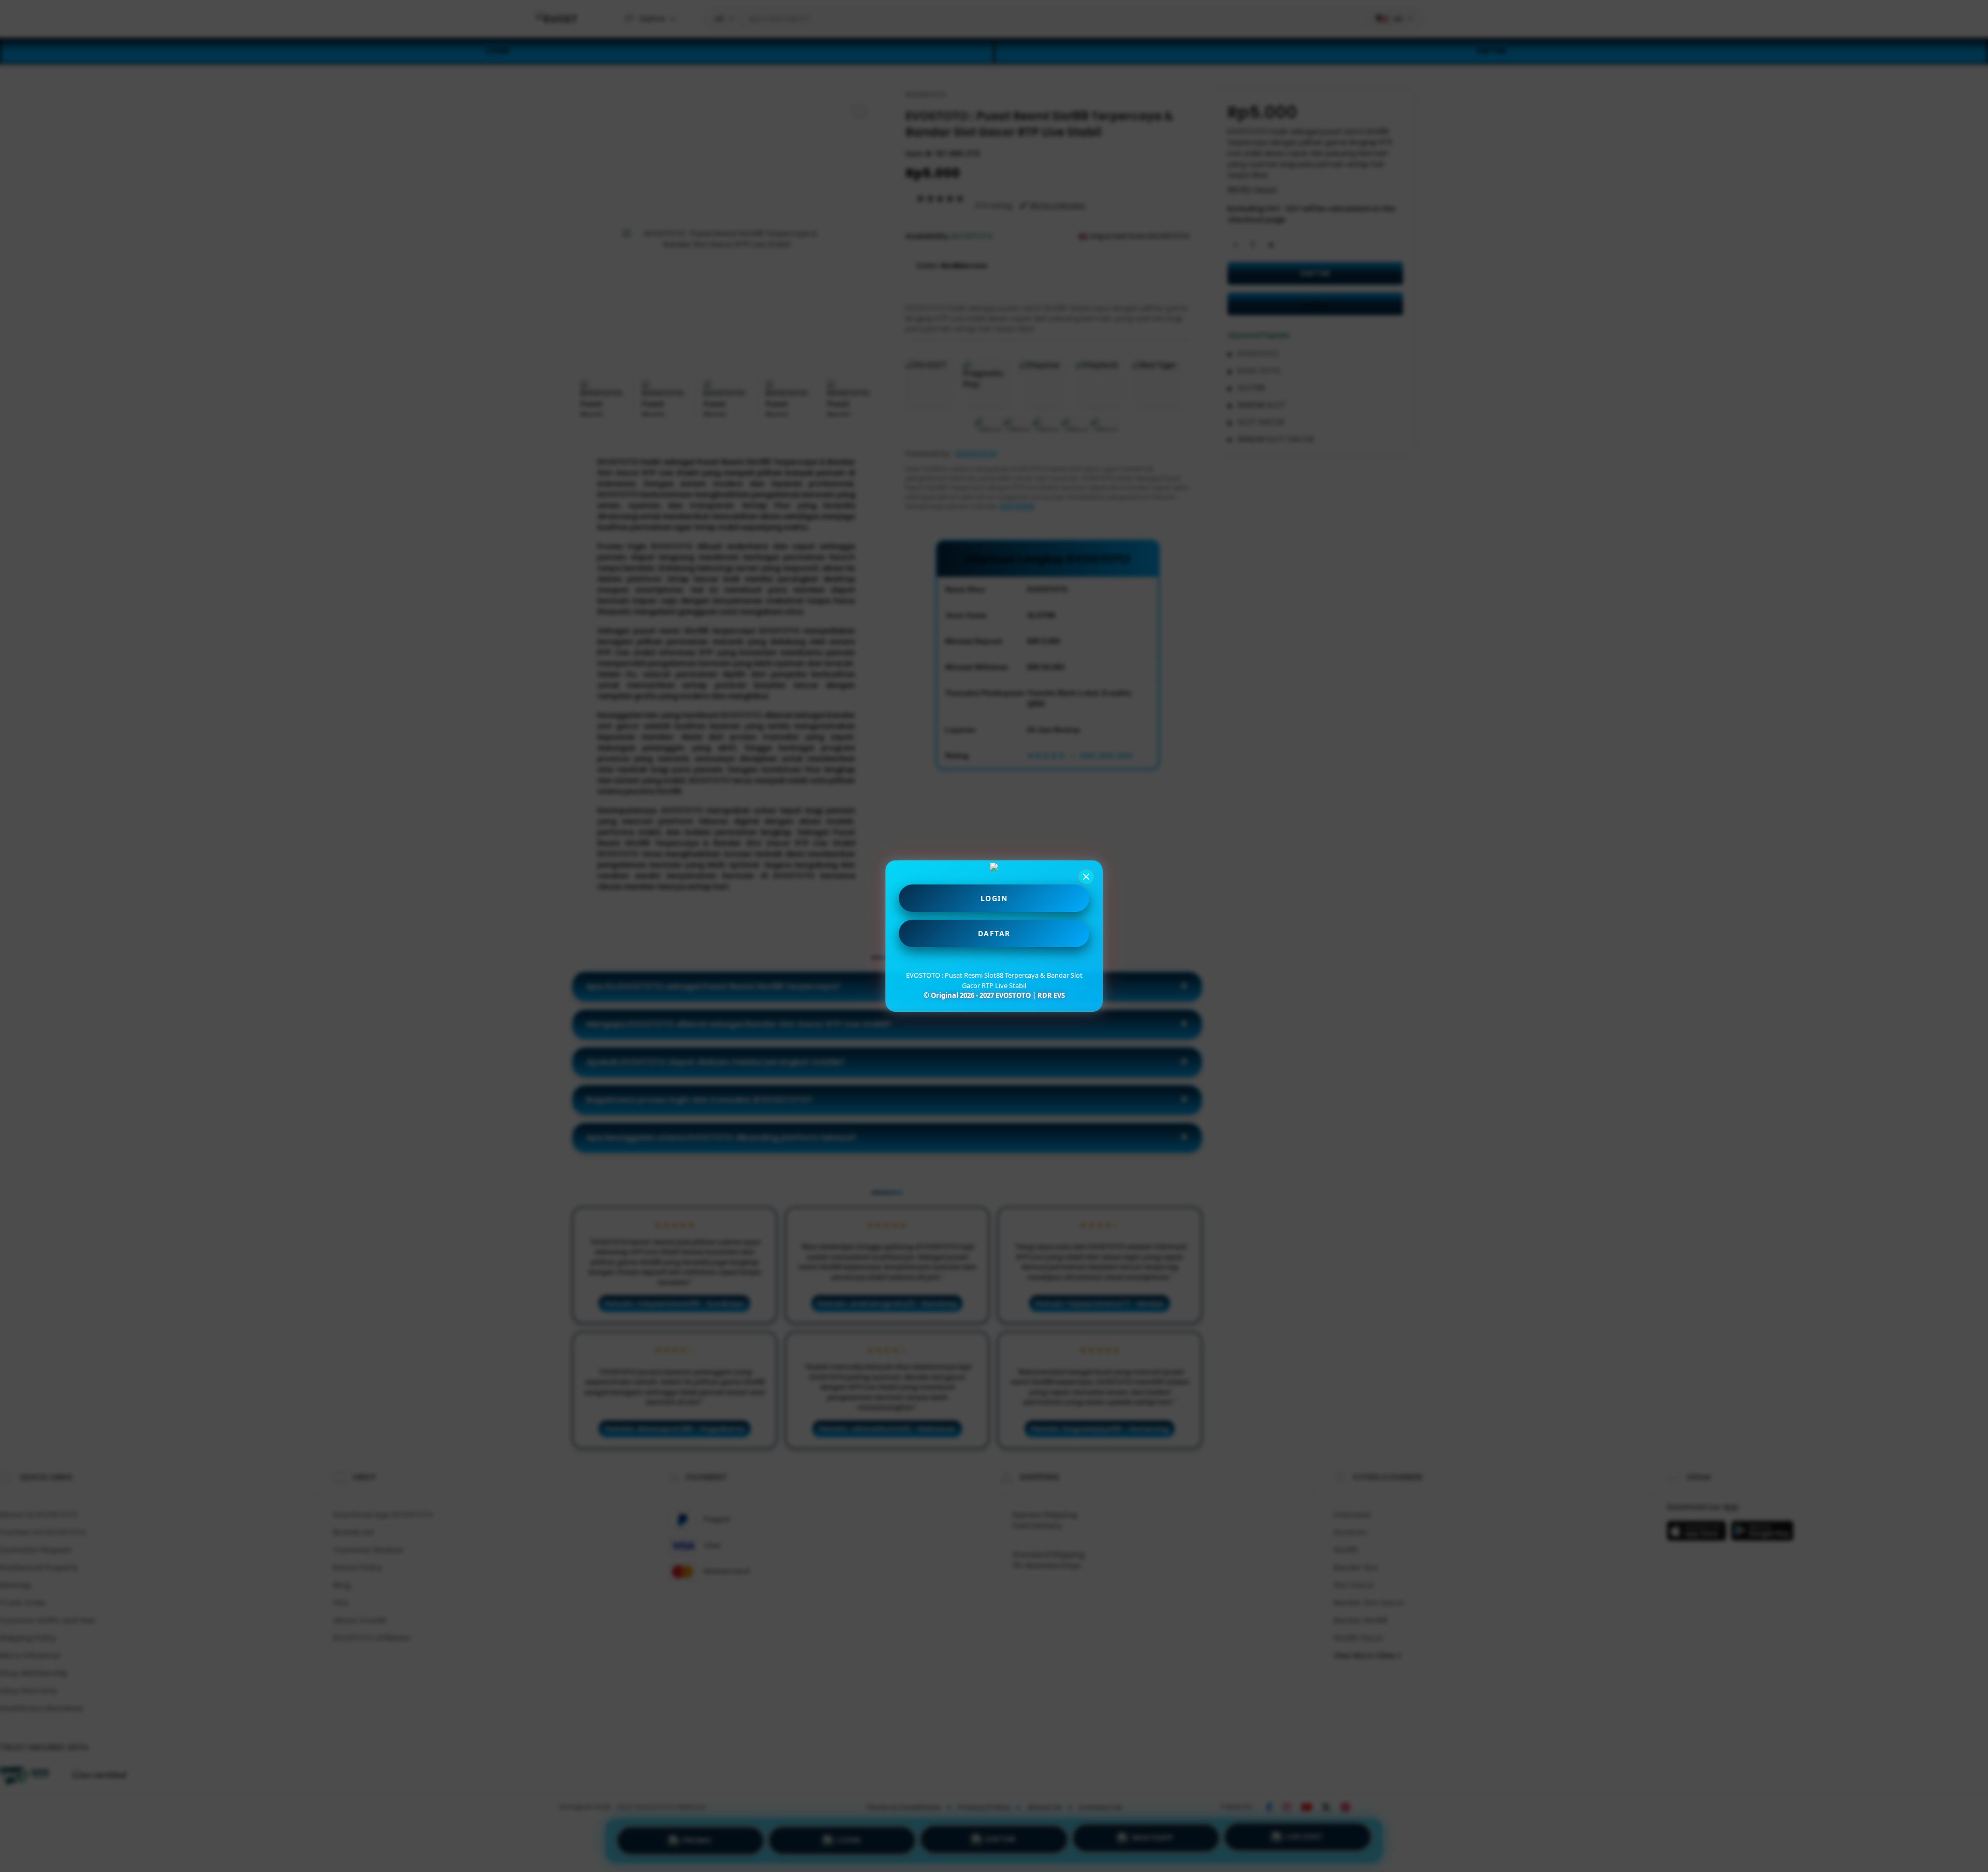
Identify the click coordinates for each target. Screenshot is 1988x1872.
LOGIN (994, 898)
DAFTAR (994, 933)
